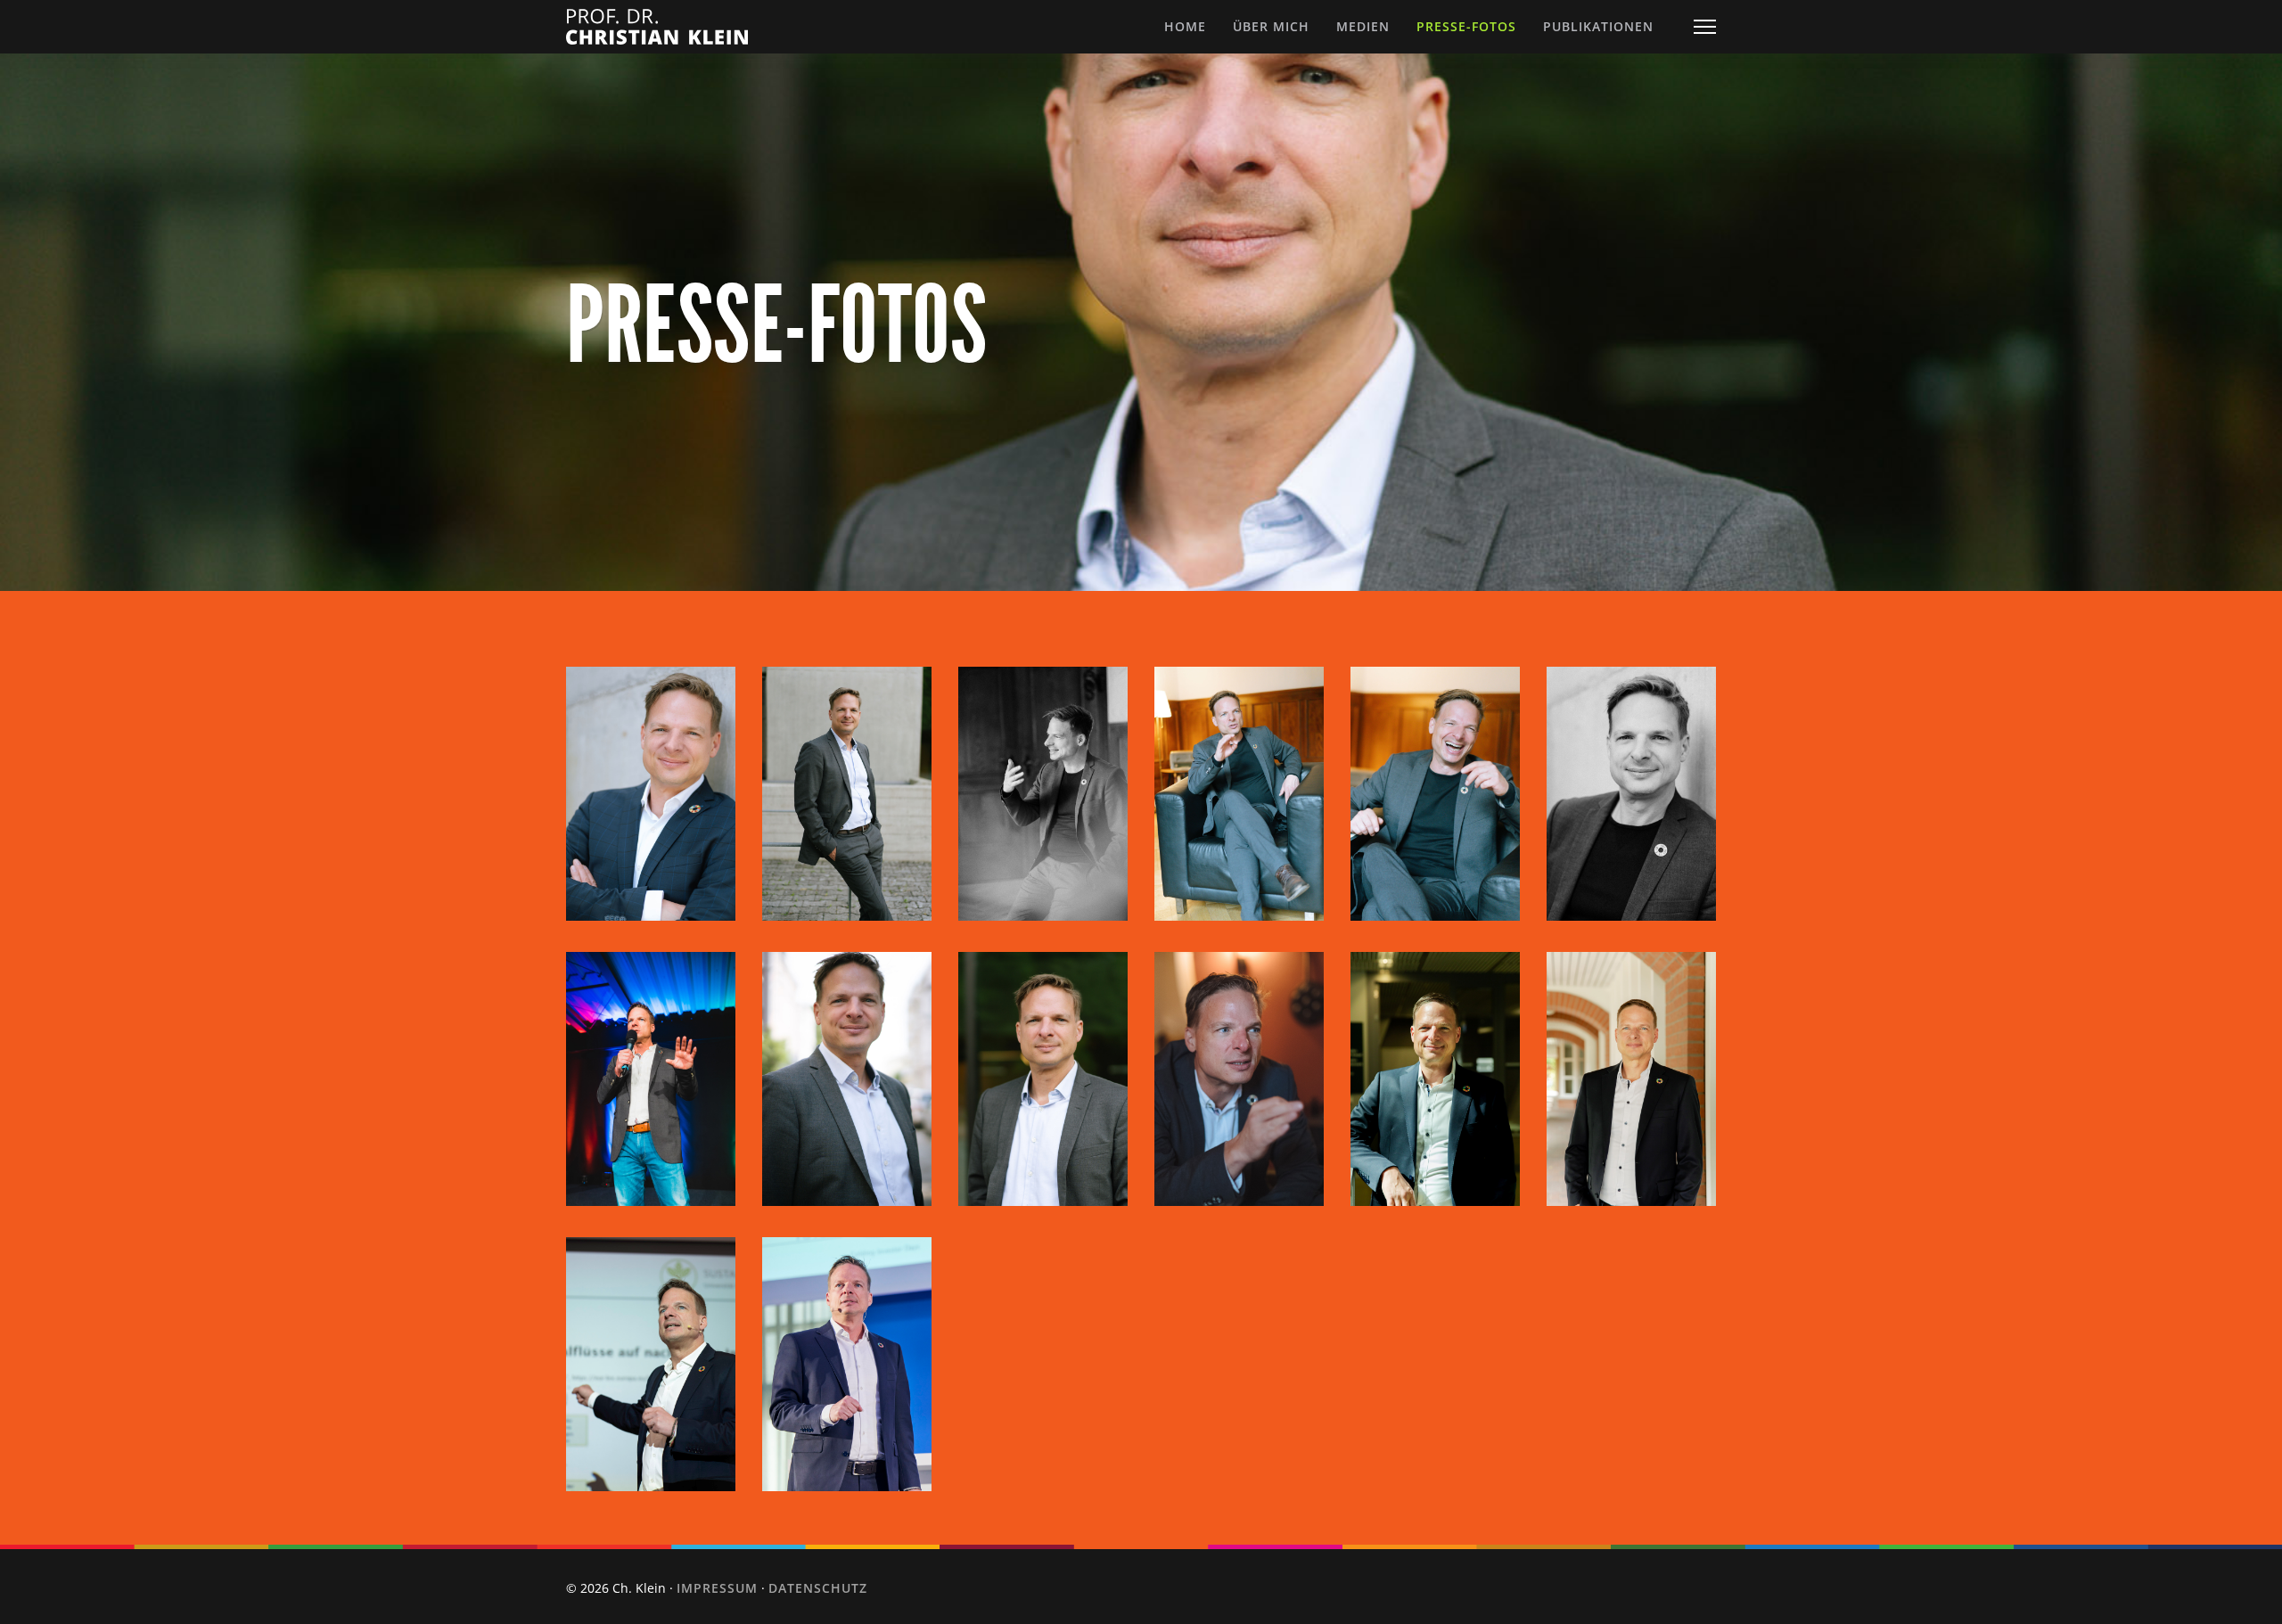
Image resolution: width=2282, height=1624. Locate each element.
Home (1185, 26)
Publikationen (1598, 26)
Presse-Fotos (1466, 26)
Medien (1363, 26)
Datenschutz (818, 1588)
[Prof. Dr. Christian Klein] (651, 794)
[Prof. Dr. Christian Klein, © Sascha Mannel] (651, 1364)
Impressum (717, 1588)
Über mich (1271, 26)
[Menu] (1705, 27)
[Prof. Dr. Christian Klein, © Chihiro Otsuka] (1435, 1079)
